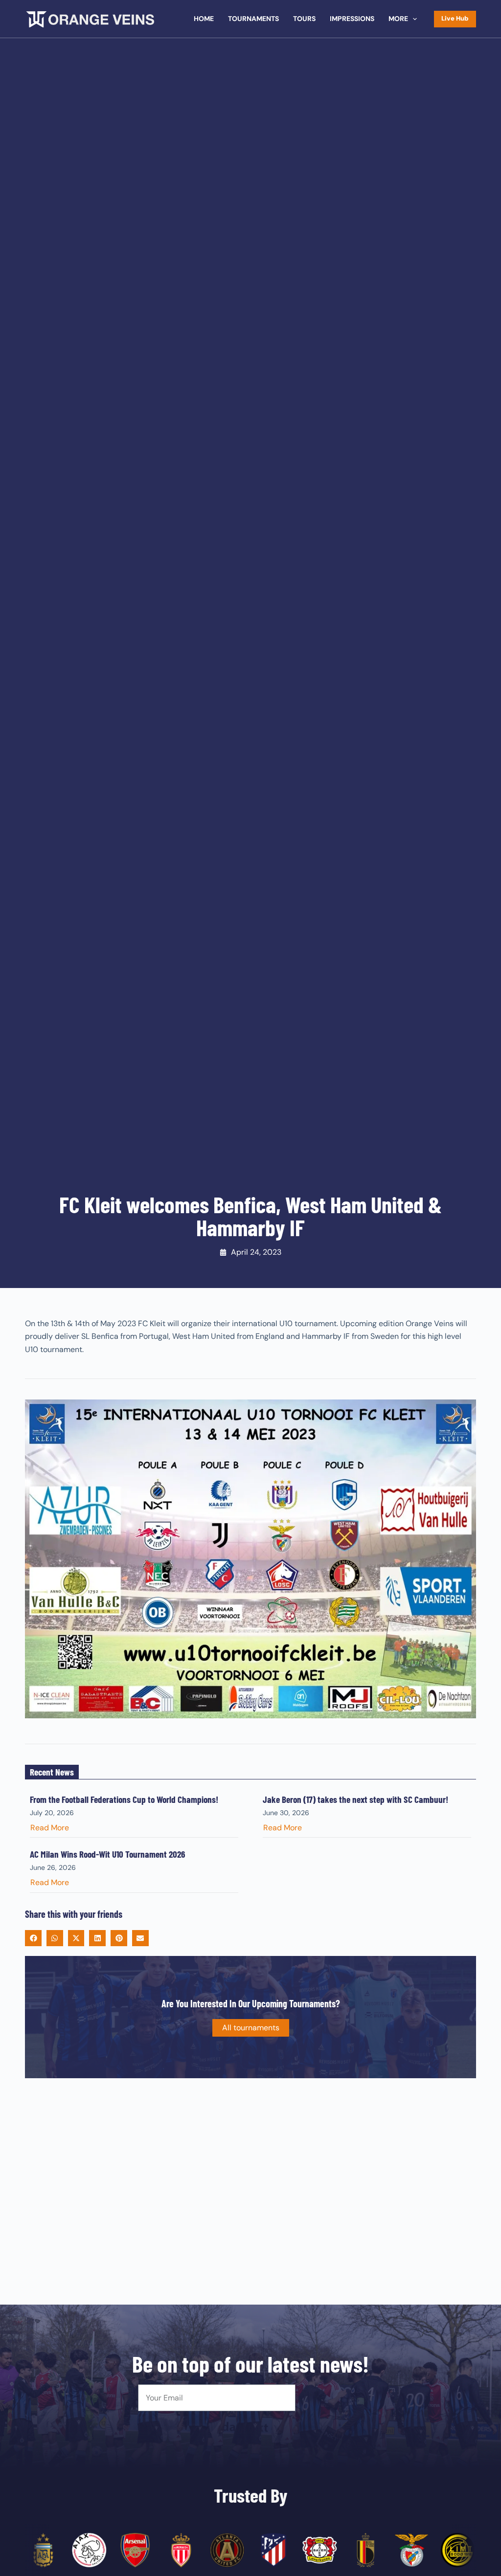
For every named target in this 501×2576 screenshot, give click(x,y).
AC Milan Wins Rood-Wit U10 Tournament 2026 (107, 1854)
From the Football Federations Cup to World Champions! (124, 1799)
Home (204, 19)
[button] (33, 1938)
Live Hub (455, 18)
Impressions (352, 19)
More (398, 19)
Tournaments (253, 19)
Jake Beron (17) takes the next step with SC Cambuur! (355, 1799)
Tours (304, 19)
